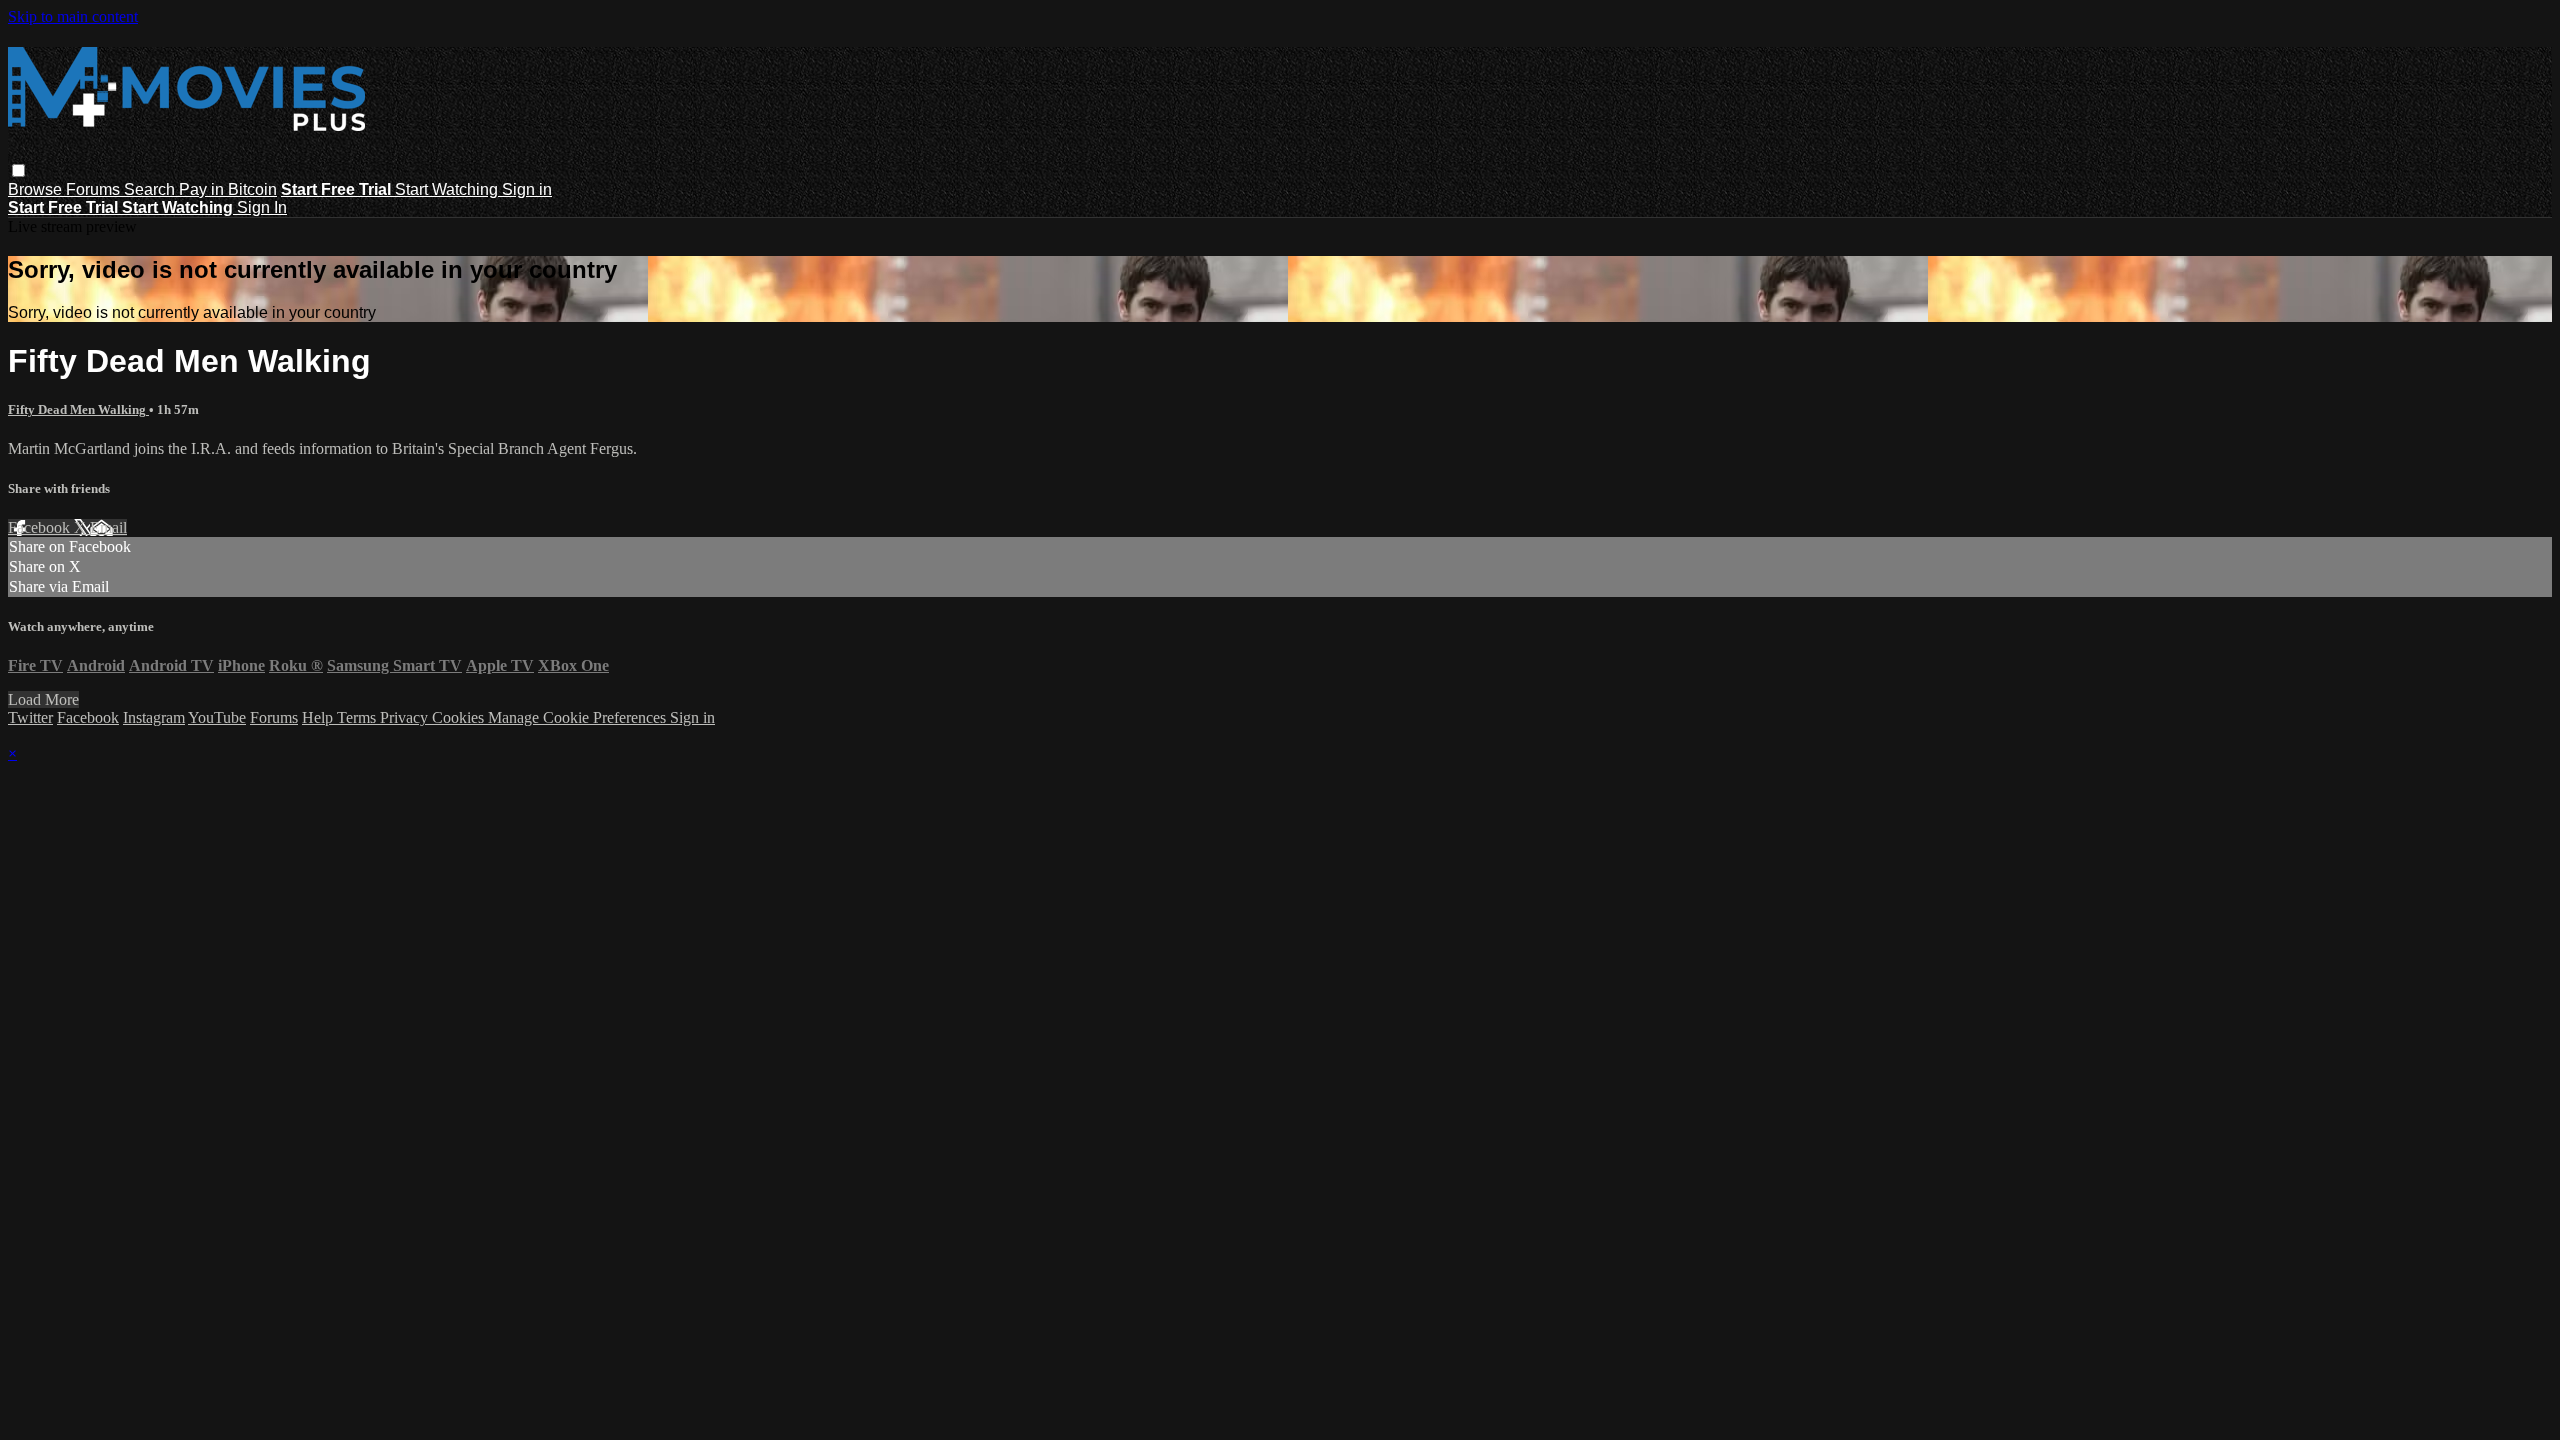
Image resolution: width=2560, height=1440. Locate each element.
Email (108, 527)
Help (319, 717)
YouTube (217, 717)
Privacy (406, 717)
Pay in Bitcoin (228, 189)
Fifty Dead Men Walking (78, 409)
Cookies (460, 717)
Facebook (41, 527)
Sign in (527, 189)
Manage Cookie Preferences (579, 717)
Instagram (154, 717)
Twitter (30, 717)
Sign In (262, 207)
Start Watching (448, 189)
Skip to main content (73, 16)
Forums (95, 189)
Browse (37, 189)
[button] (18, 170)
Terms (358, 717)
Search (151, 189)
